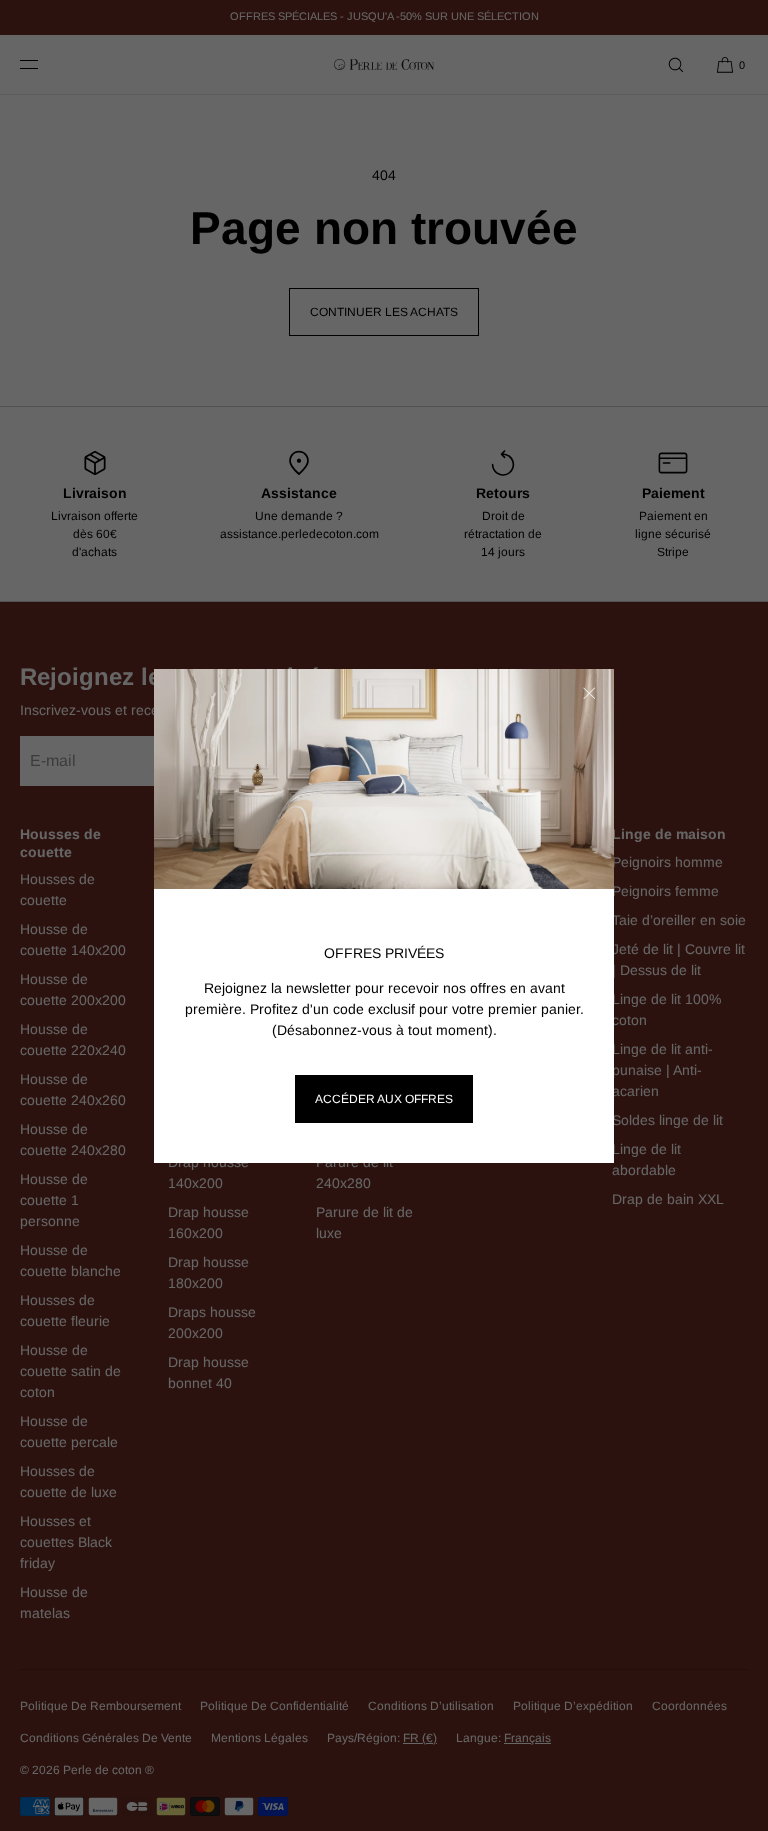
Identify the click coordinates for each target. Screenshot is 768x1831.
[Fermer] (589, 694)
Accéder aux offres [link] (384, 1099)
